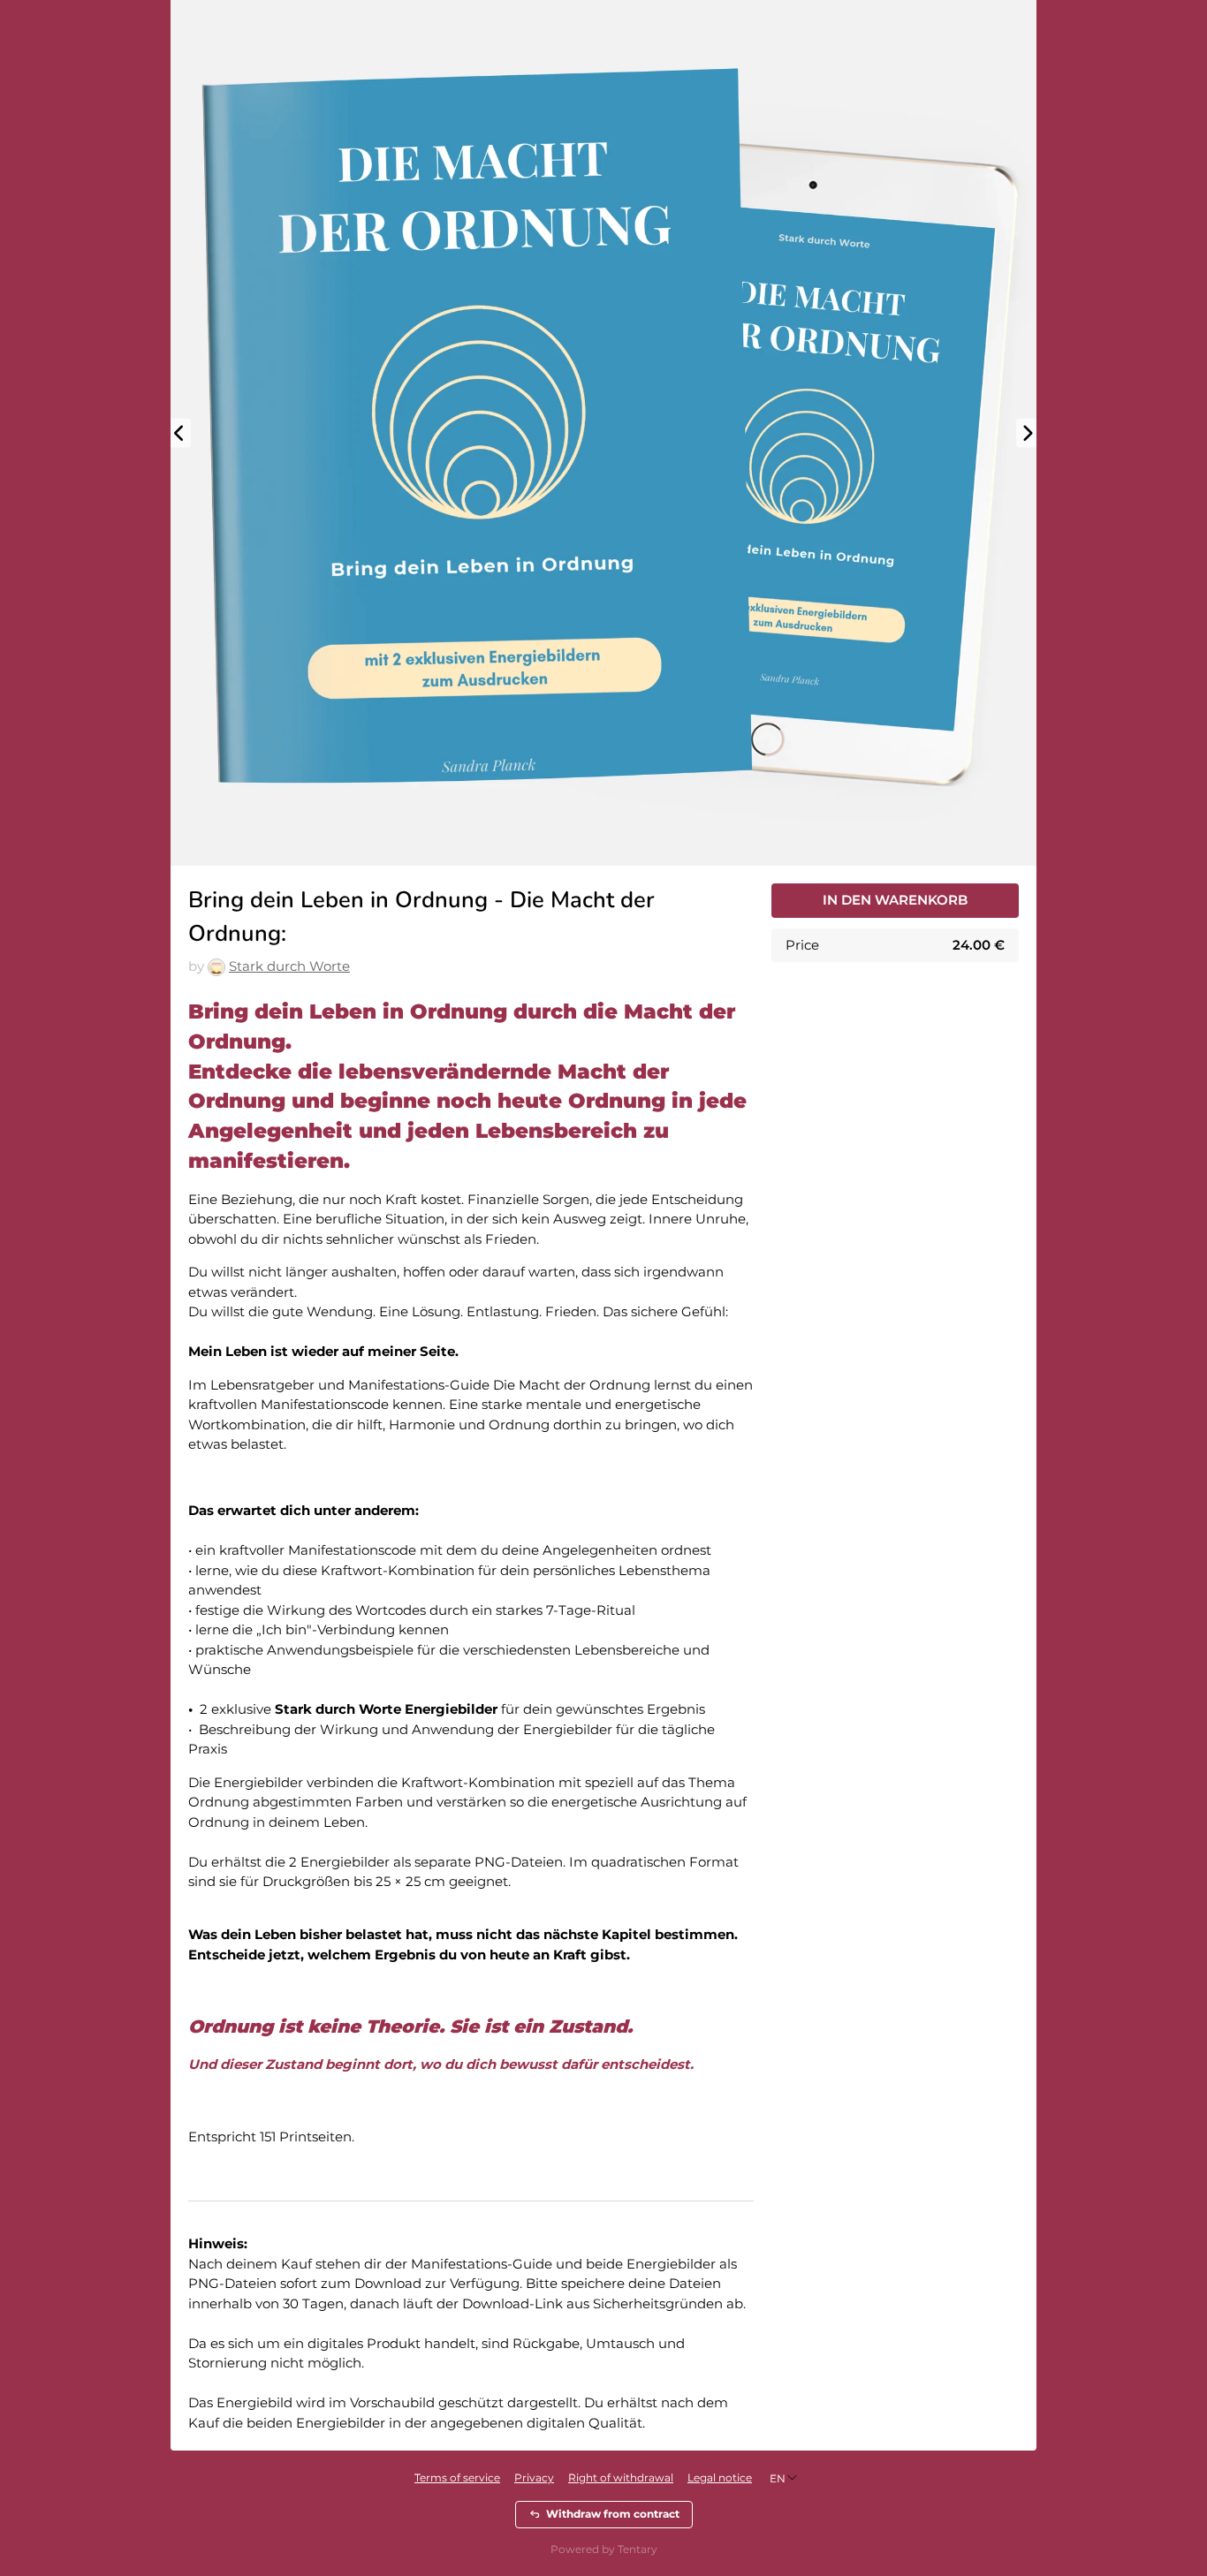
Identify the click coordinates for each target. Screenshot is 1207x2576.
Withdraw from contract (613, 2514)
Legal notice (720, 2478)
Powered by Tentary (604, 2549)
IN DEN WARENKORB (895, 900)
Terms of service (457, 2478)
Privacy (534, 2478)
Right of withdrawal (621, 2478)
